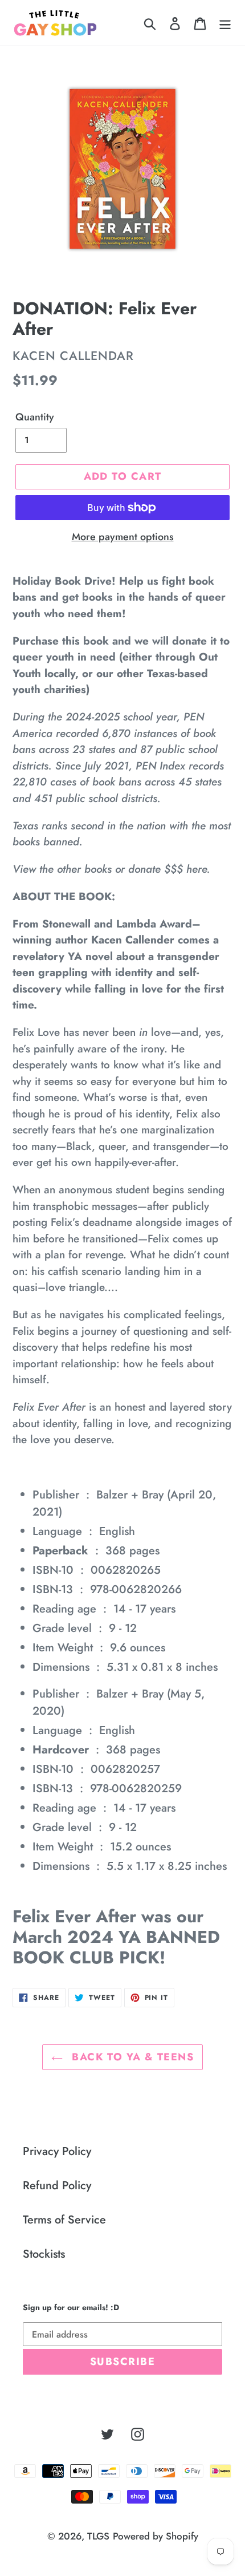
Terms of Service (64, 2220)
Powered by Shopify (156, 2536)
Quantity (35, 417)
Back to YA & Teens (131, 2057)
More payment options (123, 537)
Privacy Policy (57, 2151)
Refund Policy (57, 2186)
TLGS (98, 2536)
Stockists (44, 2254)
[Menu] (225, 23)
